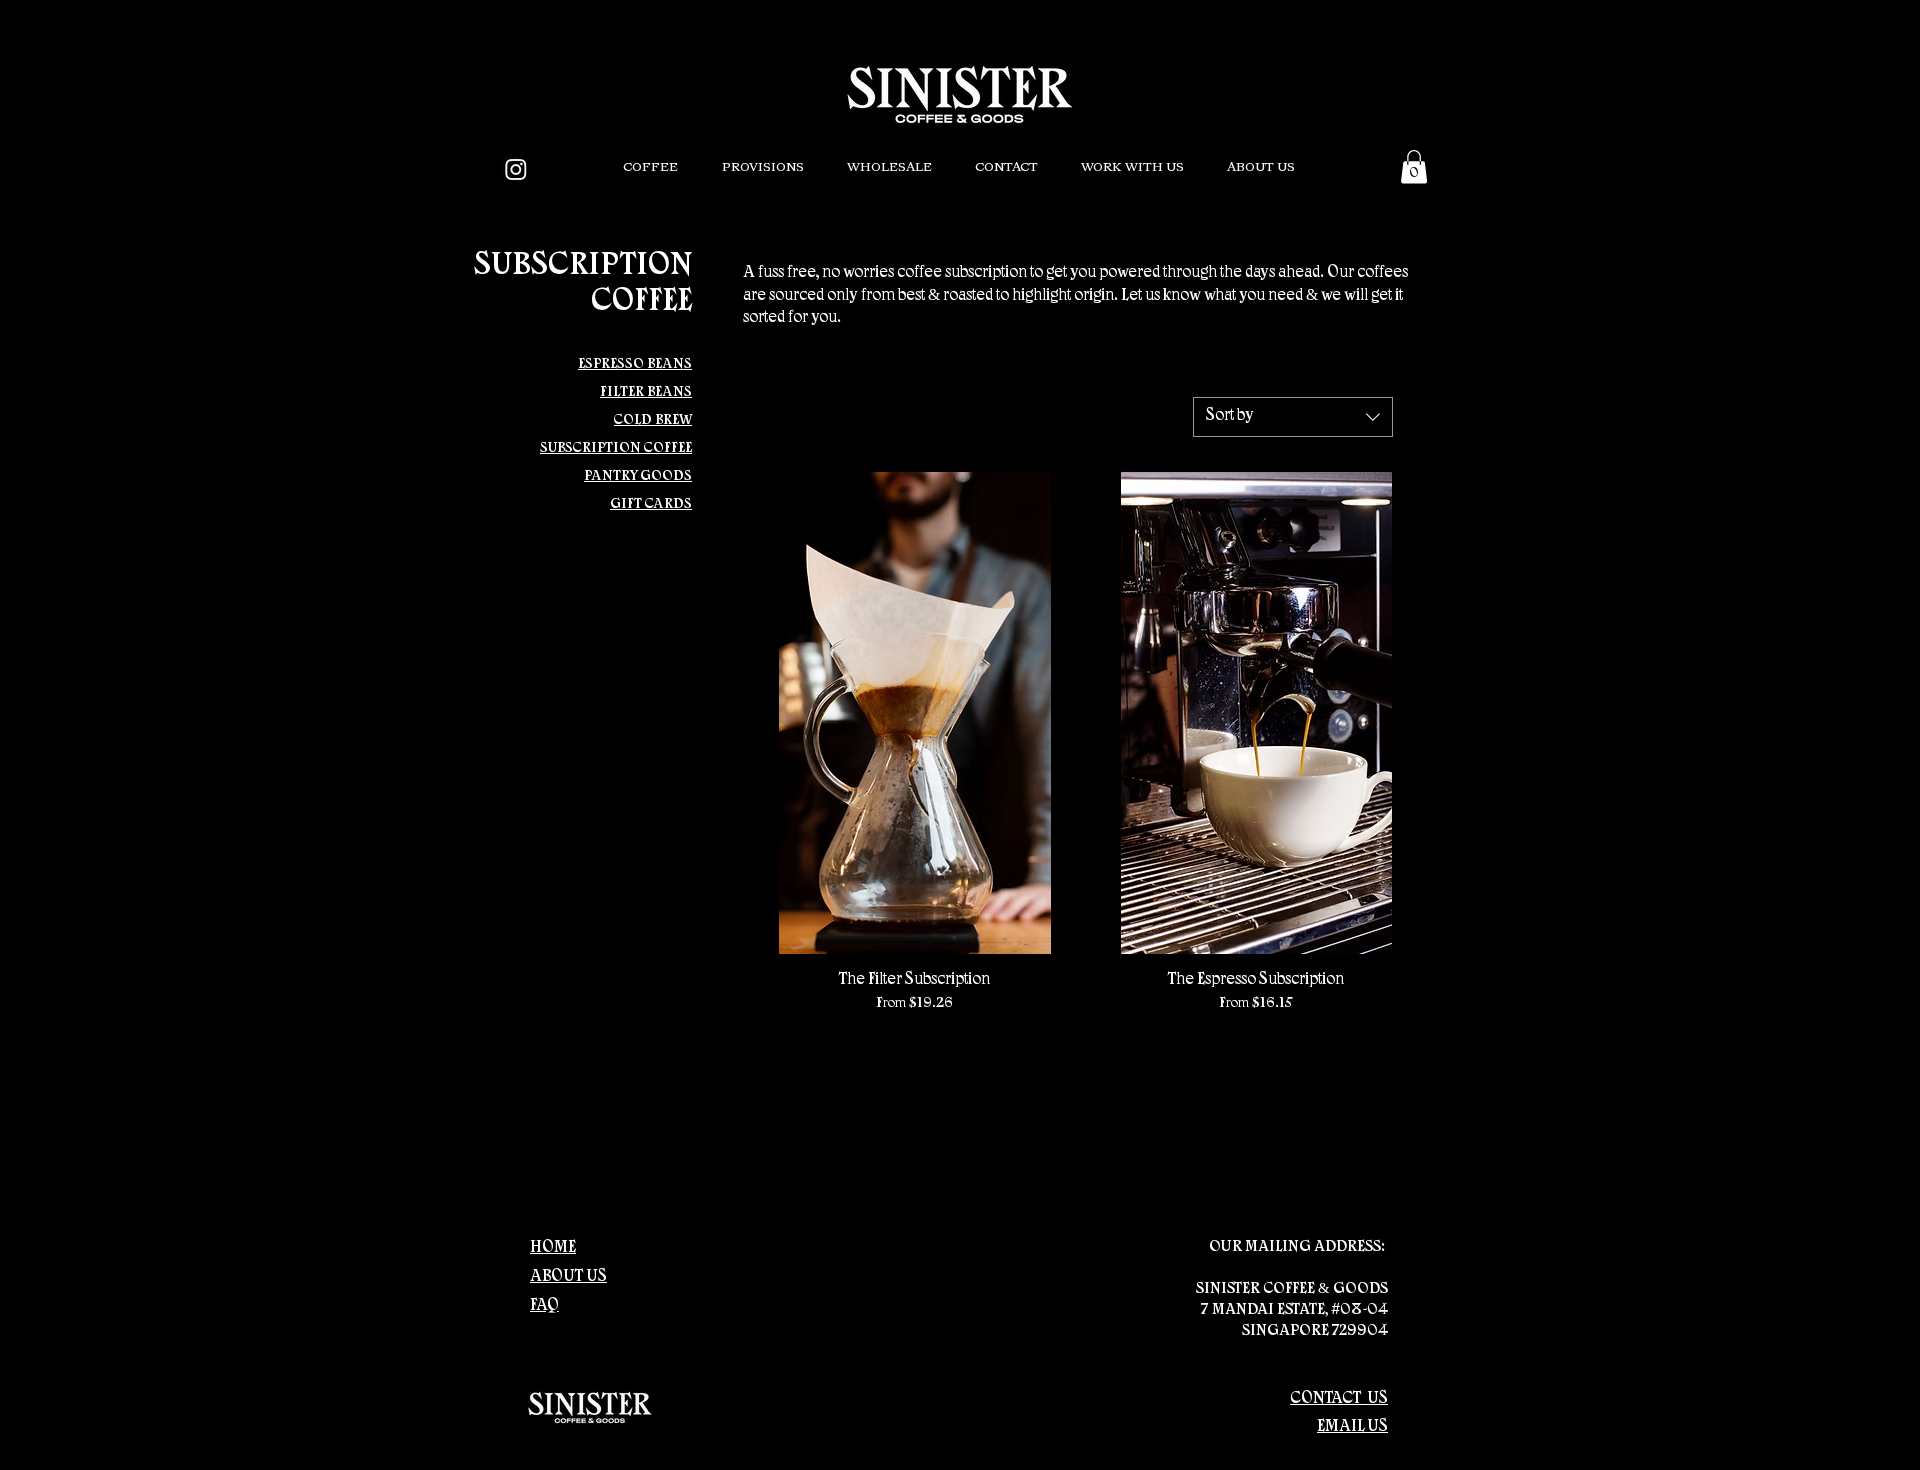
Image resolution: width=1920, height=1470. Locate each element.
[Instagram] (516, 169)
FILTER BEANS (646, 393)
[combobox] (1293, 417)
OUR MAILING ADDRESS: (1298, 1247)
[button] (650, 168)
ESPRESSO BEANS (635, 365)
